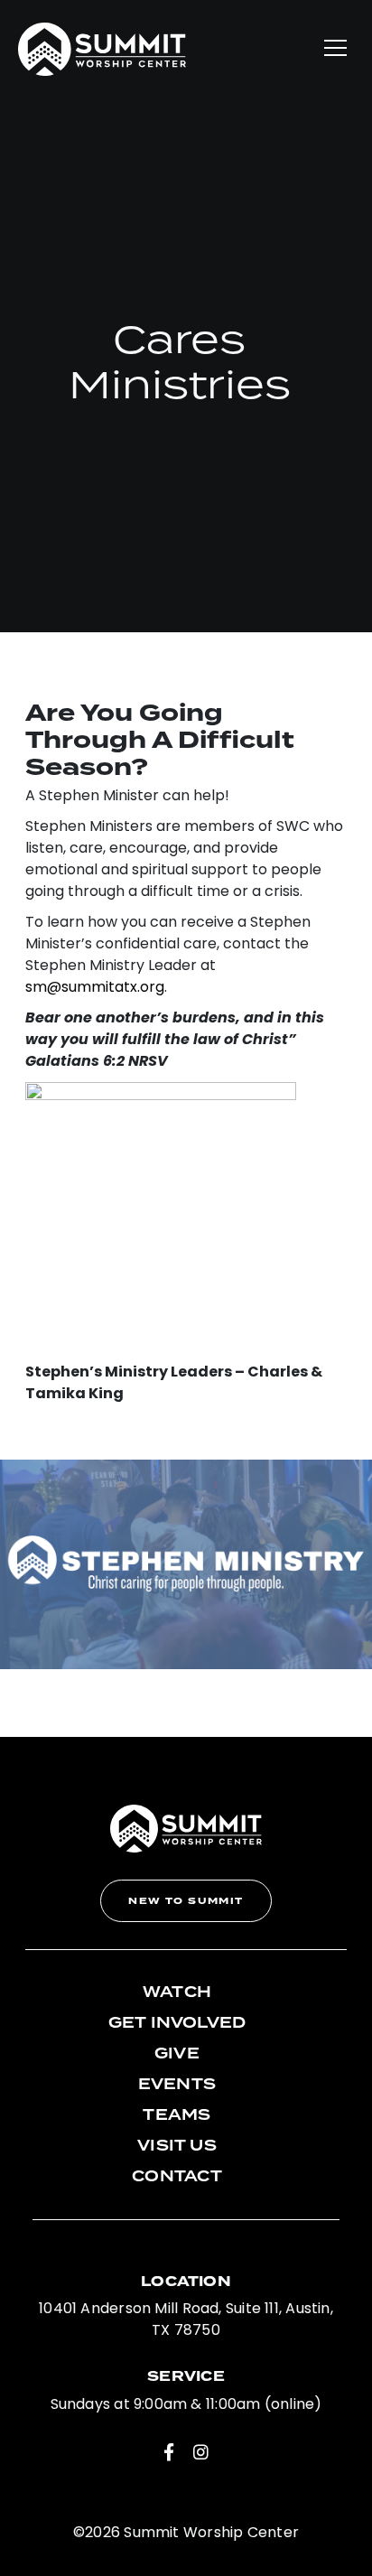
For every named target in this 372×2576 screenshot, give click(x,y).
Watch (177, 1993)
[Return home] (102, 49)
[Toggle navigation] (335, 49)
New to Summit (186, 1901)
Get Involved (177, 2023)
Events (177, 2085)
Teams (177, 2115)
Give (177, 2054)
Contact (177, 2177)
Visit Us (177, 2146)
